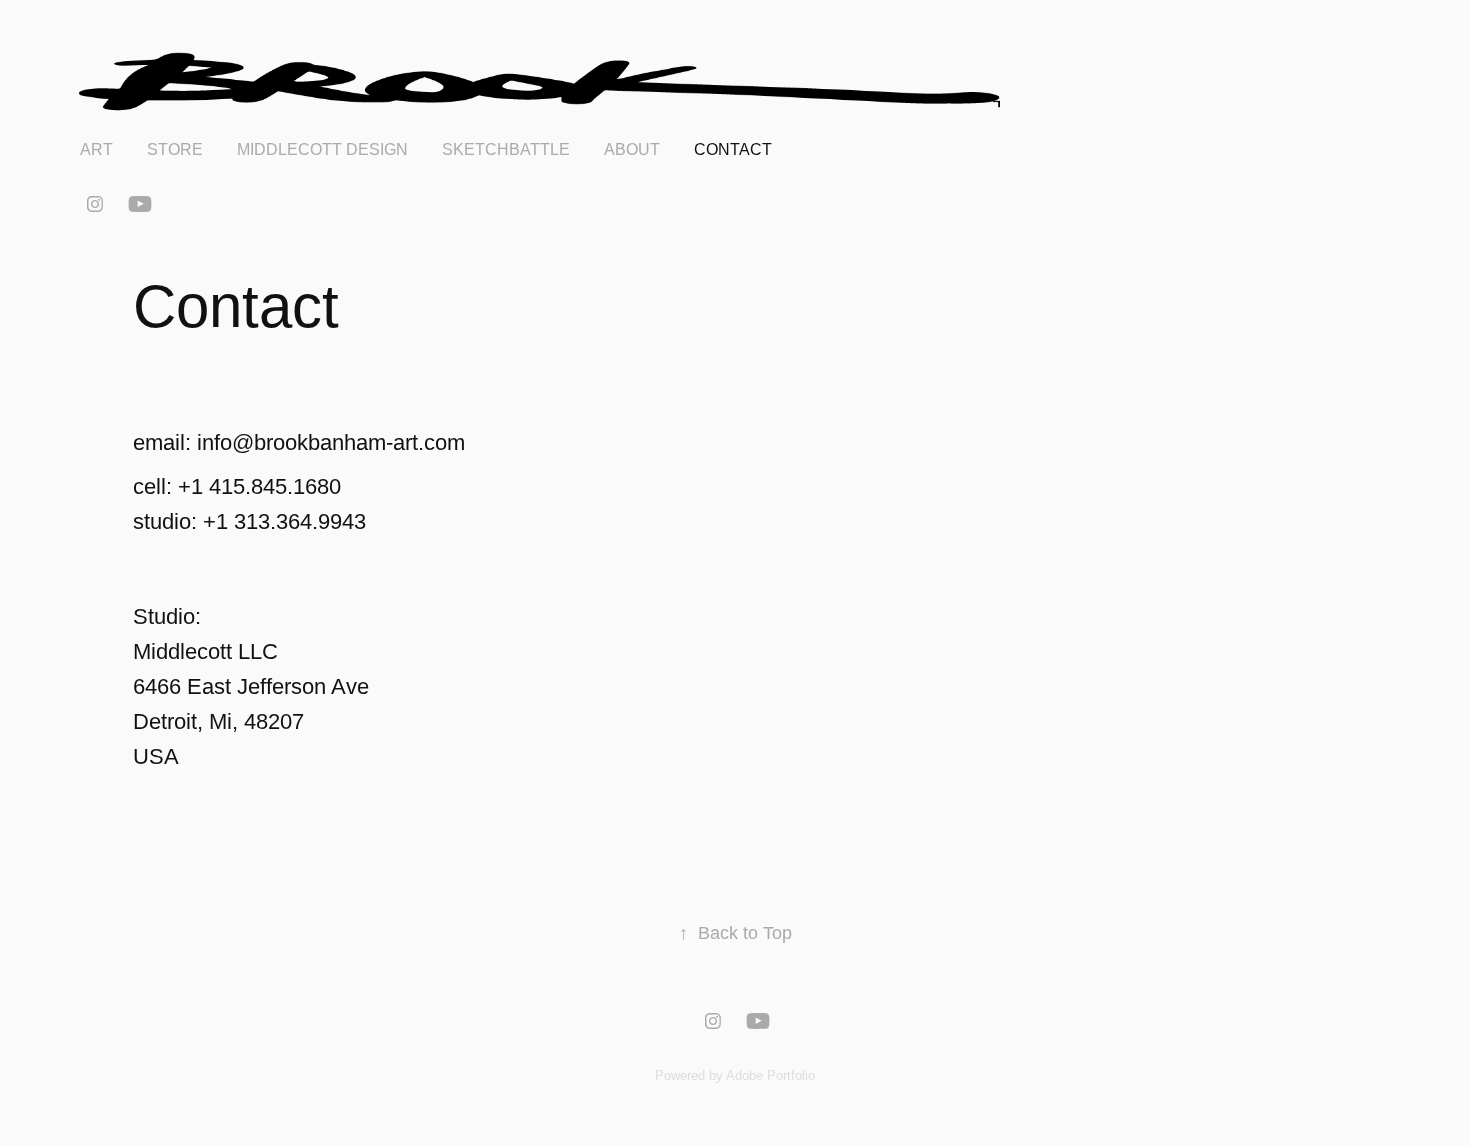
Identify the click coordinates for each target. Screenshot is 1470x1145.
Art (96, 149)
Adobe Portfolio (770, 1075)
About (632, 149)
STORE (175, 149)
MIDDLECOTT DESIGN (322, 149)
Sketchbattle (506, 149)
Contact (733, 149)
